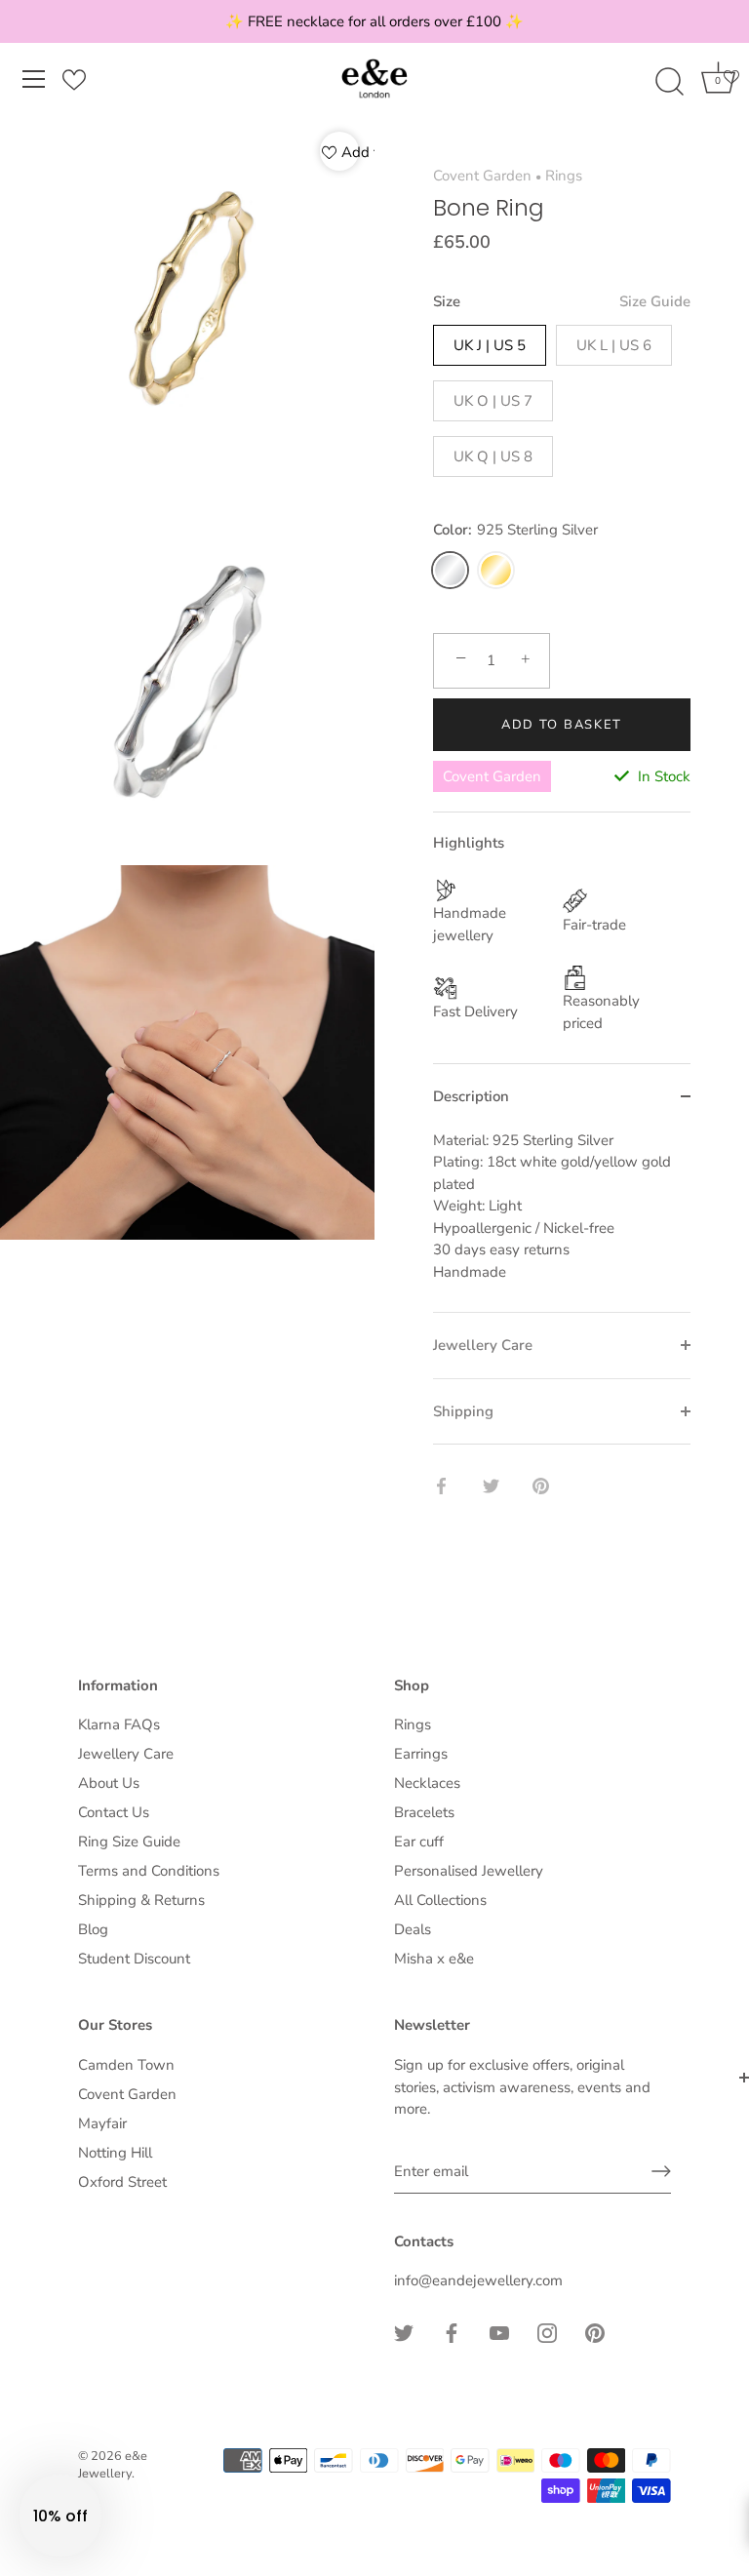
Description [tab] (471, 1096)
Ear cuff (419, 1842)
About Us (109, 1783)
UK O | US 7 (493, 401)
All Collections (440, 1900)
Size (562, 301)
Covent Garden (482, 176)
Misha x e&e (434, 1959)
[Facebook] (452, 2332)
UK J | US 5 (490, 345)
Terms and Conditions (149, 1871)
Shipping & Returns (141, 1900)
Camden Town (126, 2065)
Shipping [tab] (463, 1411)
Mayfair (102, 2123)
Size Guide (655, 301)
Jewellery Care (126, 1754)
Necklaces (427, 1783)
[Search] (669, 82)
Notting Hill (115, 2153)
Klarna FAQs (119, 1724)
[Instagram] (547, 2332)
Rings (564, 176)
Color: (515, 530)
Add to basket (562, 725)
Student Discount (134, 1959)
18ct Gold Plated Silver (496, 570)
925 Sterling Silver (450, 570)
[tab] (562, 1221)
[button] (60, 2516)
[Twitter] (404, 2332)
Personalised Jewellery (469, 1871)
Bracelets (424, 1812)
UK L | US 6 (614, 345)
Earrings (421, 1754)
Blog (93, 1929)
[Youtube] (499, 2332)
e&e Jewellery (113, 2465)
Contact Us (114, 1812)
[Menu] (34, 79)
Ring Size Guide (129, 1842)
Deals (413, 1929)
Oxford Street (122, 2182)
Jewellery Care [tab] (483, 1345)
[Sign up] (661, 2171)
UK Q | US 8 (493, 456)
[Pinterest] (595, 2332)
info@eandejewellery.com (478, 2280)
